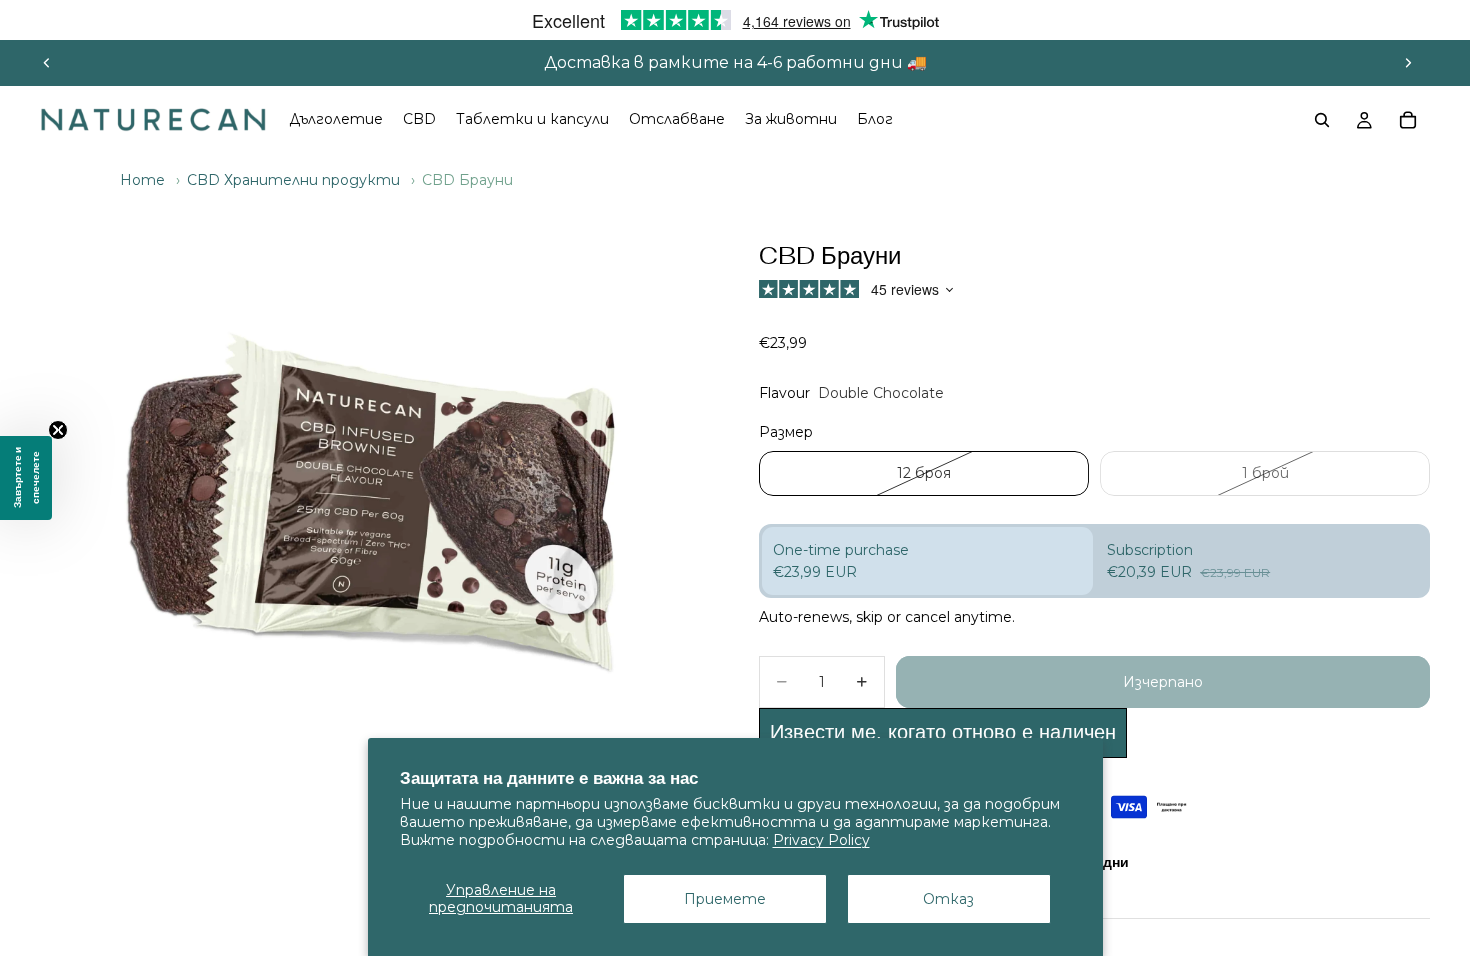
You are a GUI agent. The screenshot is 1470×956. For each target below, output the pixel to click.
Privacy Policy (821, 840)
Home (142, 180)
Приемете (725, 899)
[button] (26, 478)
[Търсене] (1322, 120)
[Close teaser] (58, 430)
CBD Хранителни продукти (293, 180)
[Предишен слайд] (47, 63)
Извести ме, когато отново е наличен (943, 732)
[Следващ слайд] (1408, 63)
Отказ (948, 899)
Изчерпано (1163, 682)
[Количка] (1408, 120)
